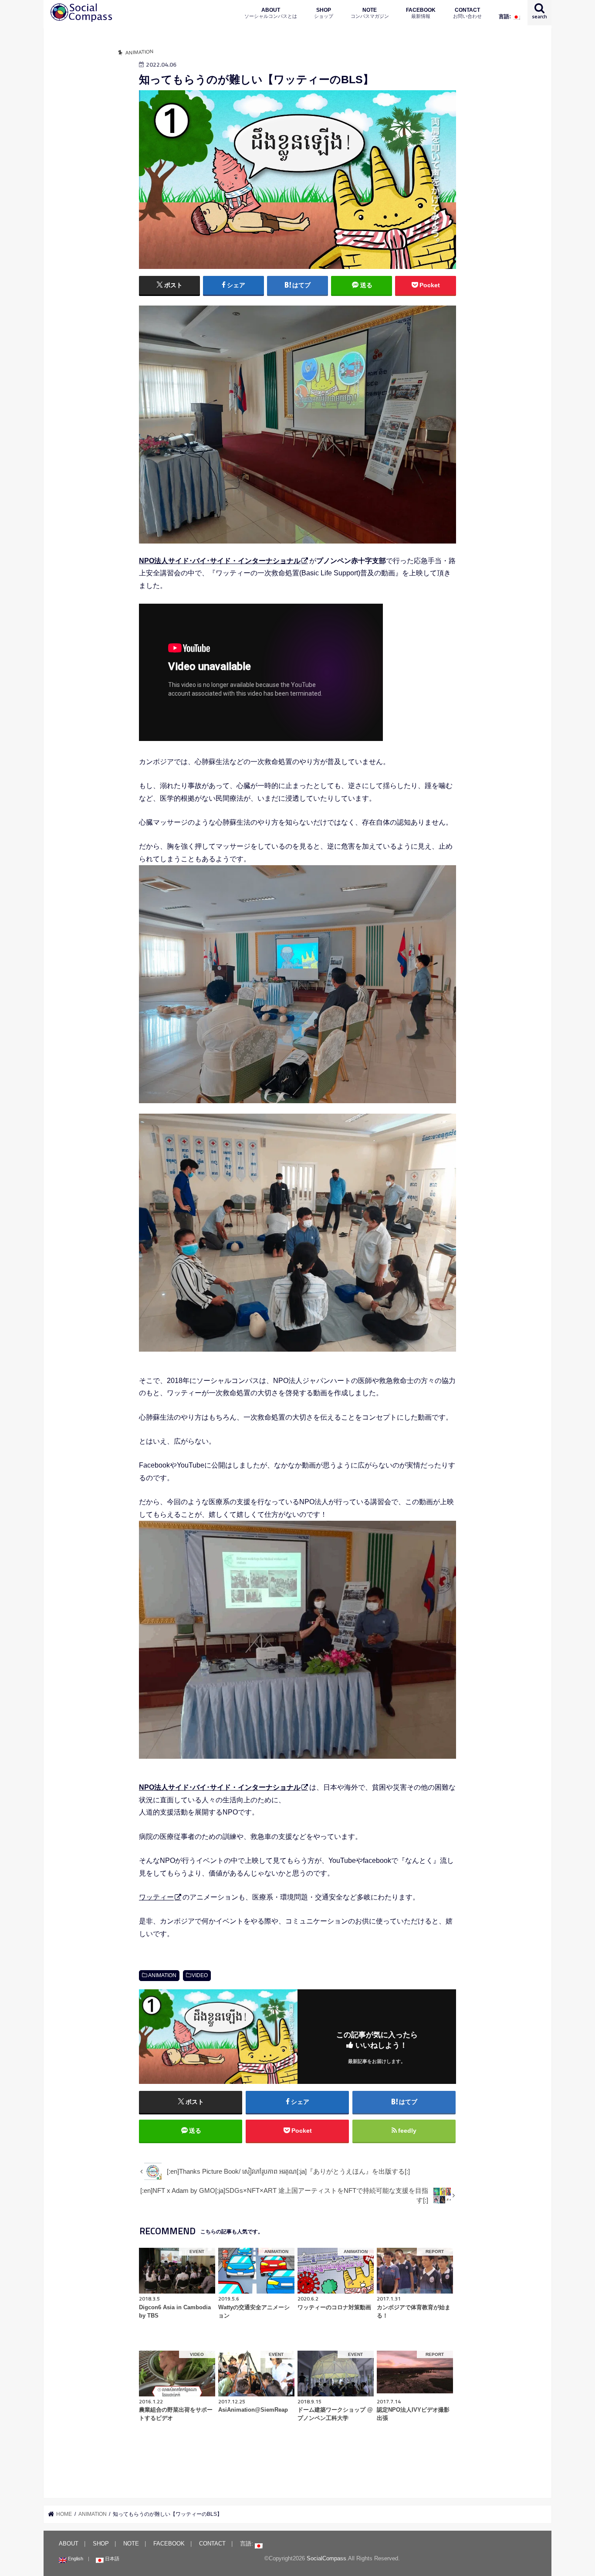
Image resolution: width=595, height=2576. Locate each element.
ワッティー (156, 1897)
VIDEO (200, 1975)
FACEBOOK (421, 13)
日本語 (112, 2559)
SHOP (324, 13)
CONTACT (467, 13)
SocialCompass (326, 2558)
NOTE (370, 13)
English (75, 2559)
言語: (505, 16)
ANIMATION (162, 1975)
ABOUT (271, 13)
